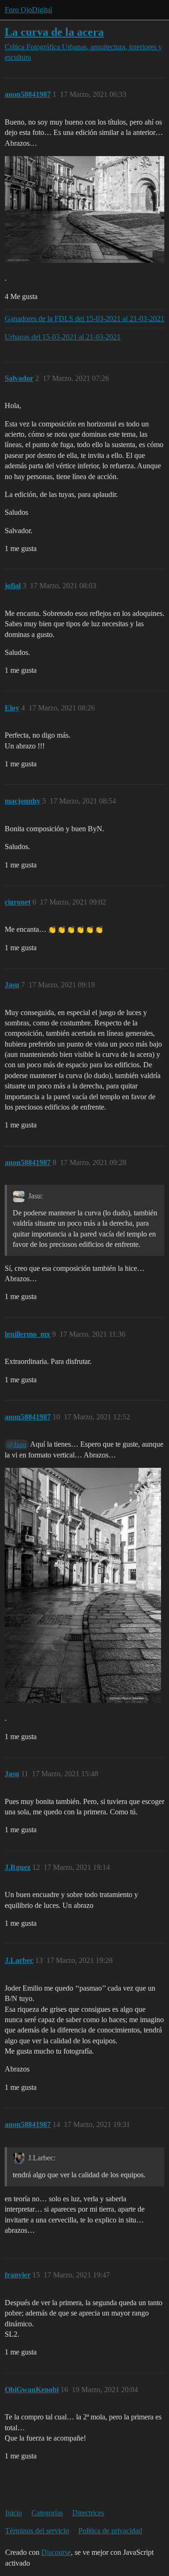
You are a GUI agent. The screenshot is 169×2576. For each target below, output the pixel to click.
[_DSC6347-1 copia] (84, 209)
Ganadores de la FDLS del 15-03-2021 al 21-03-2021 (84, 319)
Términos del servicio (37, 2531)
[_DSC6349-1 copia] (83, 1585)
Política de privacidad (110, 2531)
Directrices (88, 2513)
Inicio (14, 2513)
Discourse (56, 2552)
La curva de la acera (54, 32)
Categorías (47, 2513)
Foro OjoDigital (28, 10)
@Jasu (17, 1444)
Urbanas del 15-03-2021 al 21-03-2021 (63, 337)
